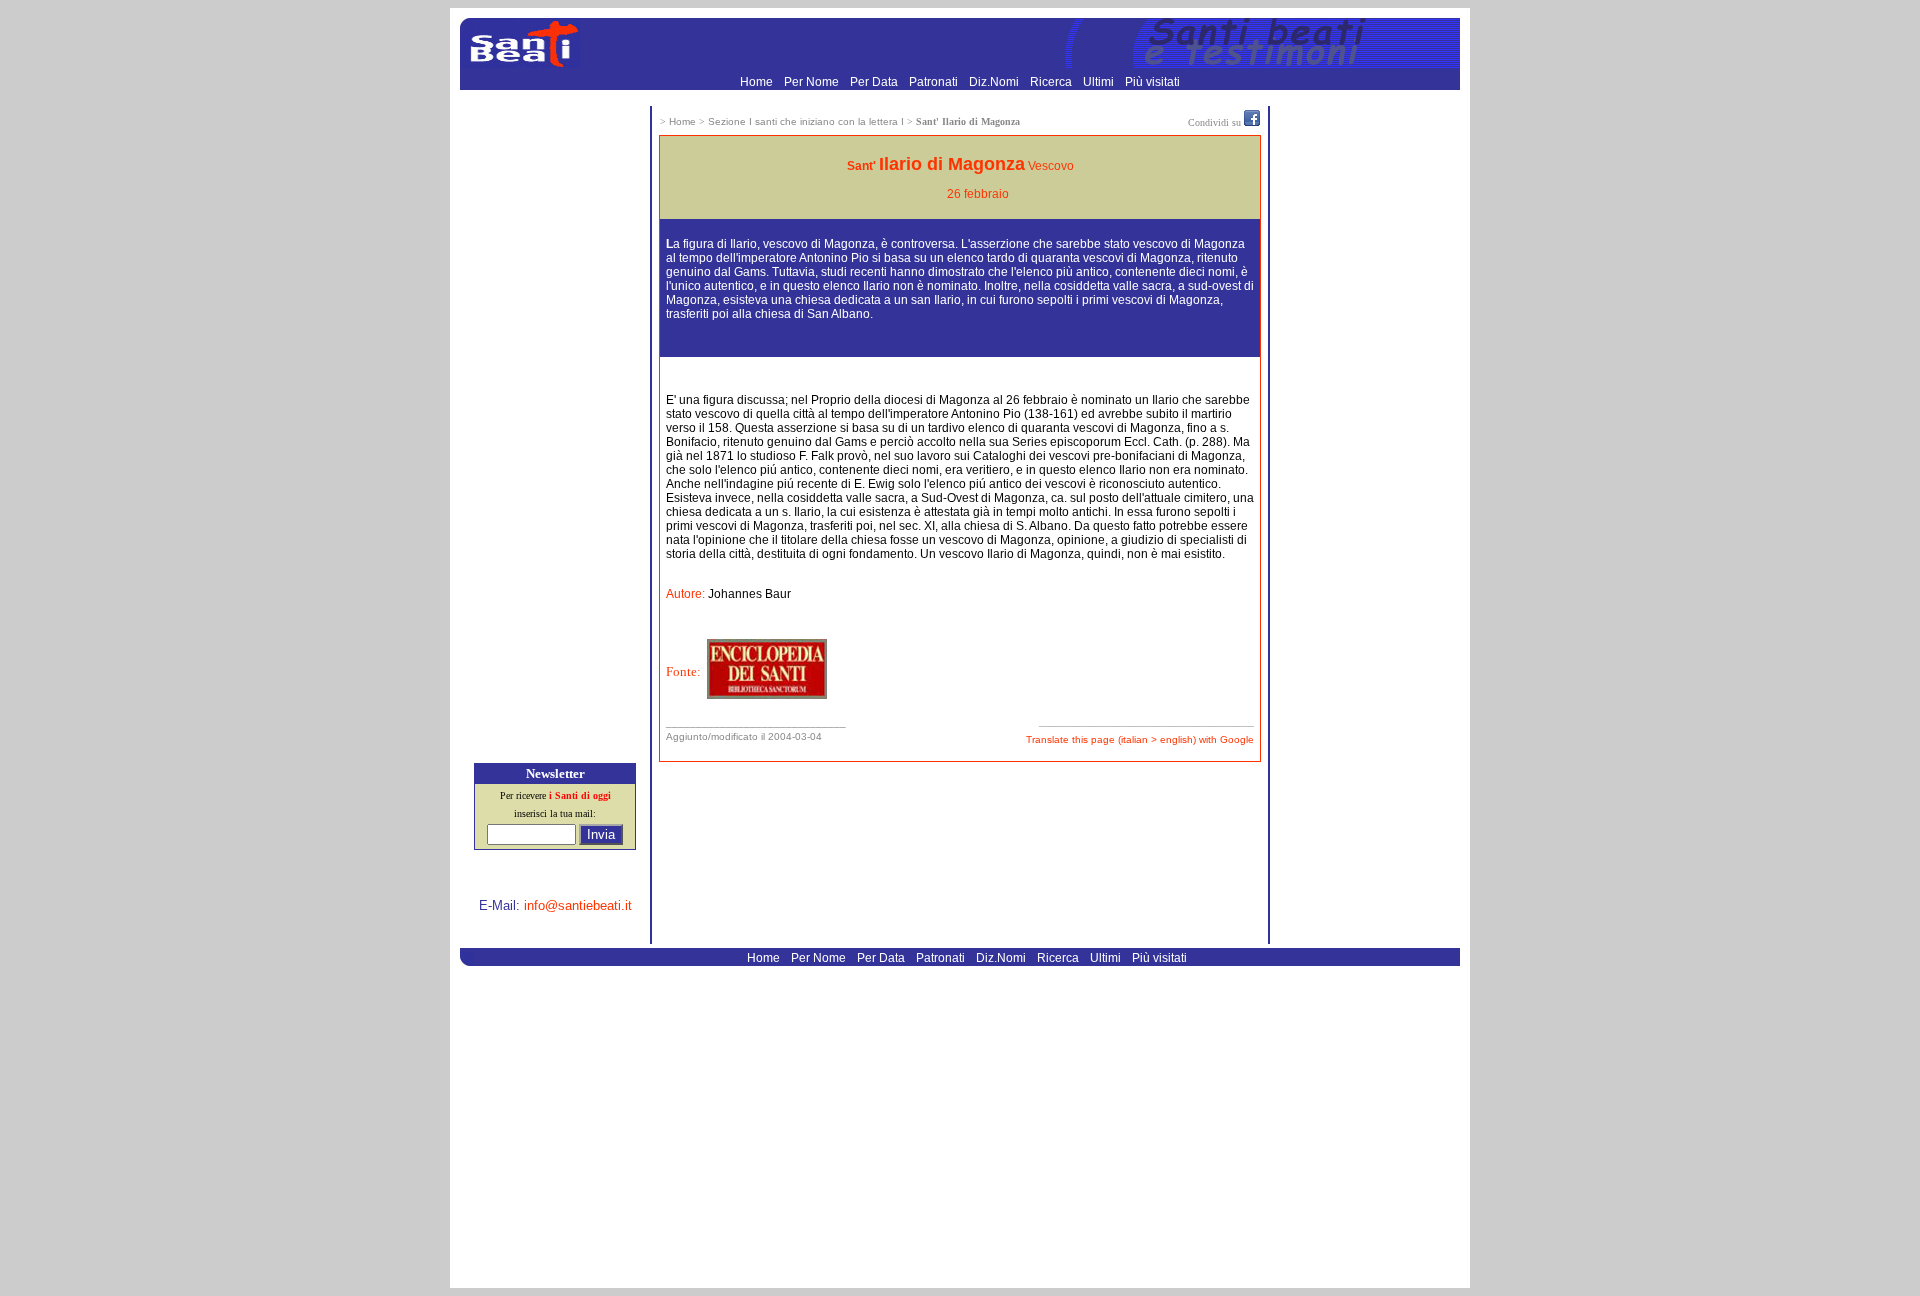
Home (758, 82)
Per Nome (813, 82)
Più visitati (1152, 82)
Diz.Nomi (995, 82)
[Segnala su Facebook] (1252, 122)
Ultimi (1100, 82)
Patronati (935, 82)
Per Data (875, 82)
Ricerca (1052, 82)
